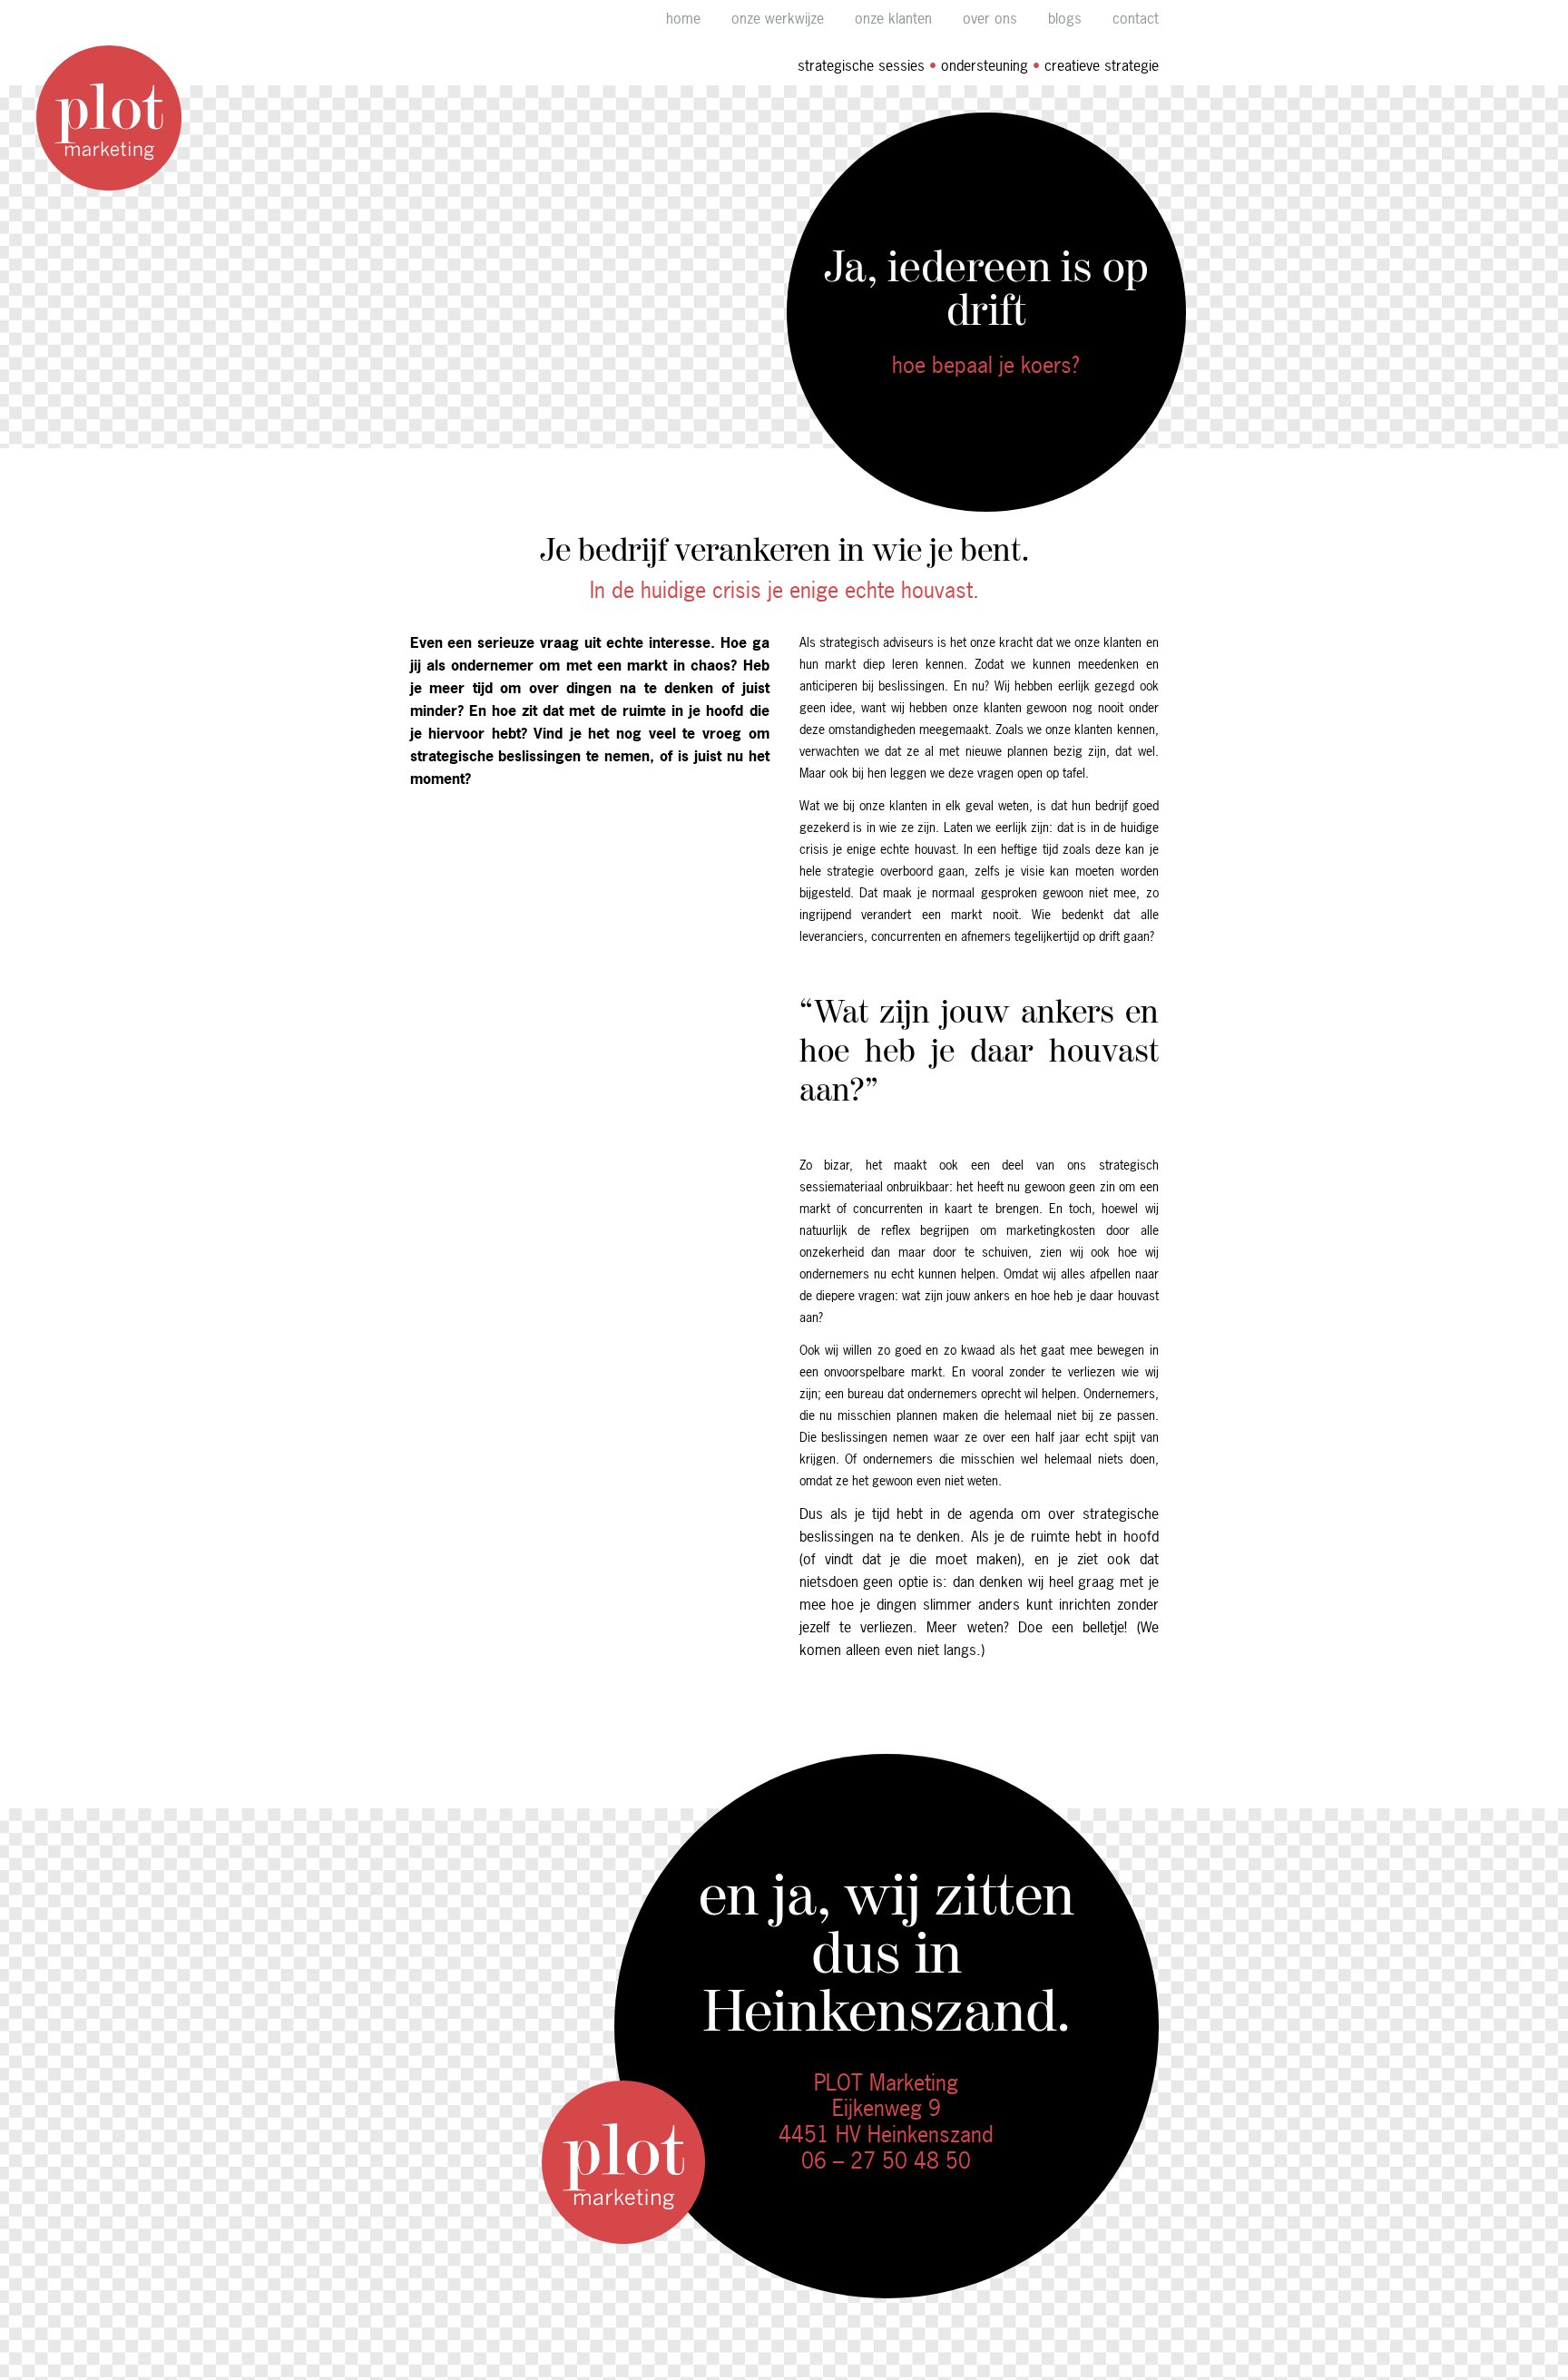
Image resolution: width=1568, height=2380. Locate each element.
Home (683, 18)
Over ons (990, 18)
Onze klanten (893, 18)
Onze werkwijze (778, 18)
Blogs (1065, 18)
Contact (1136, 18)
